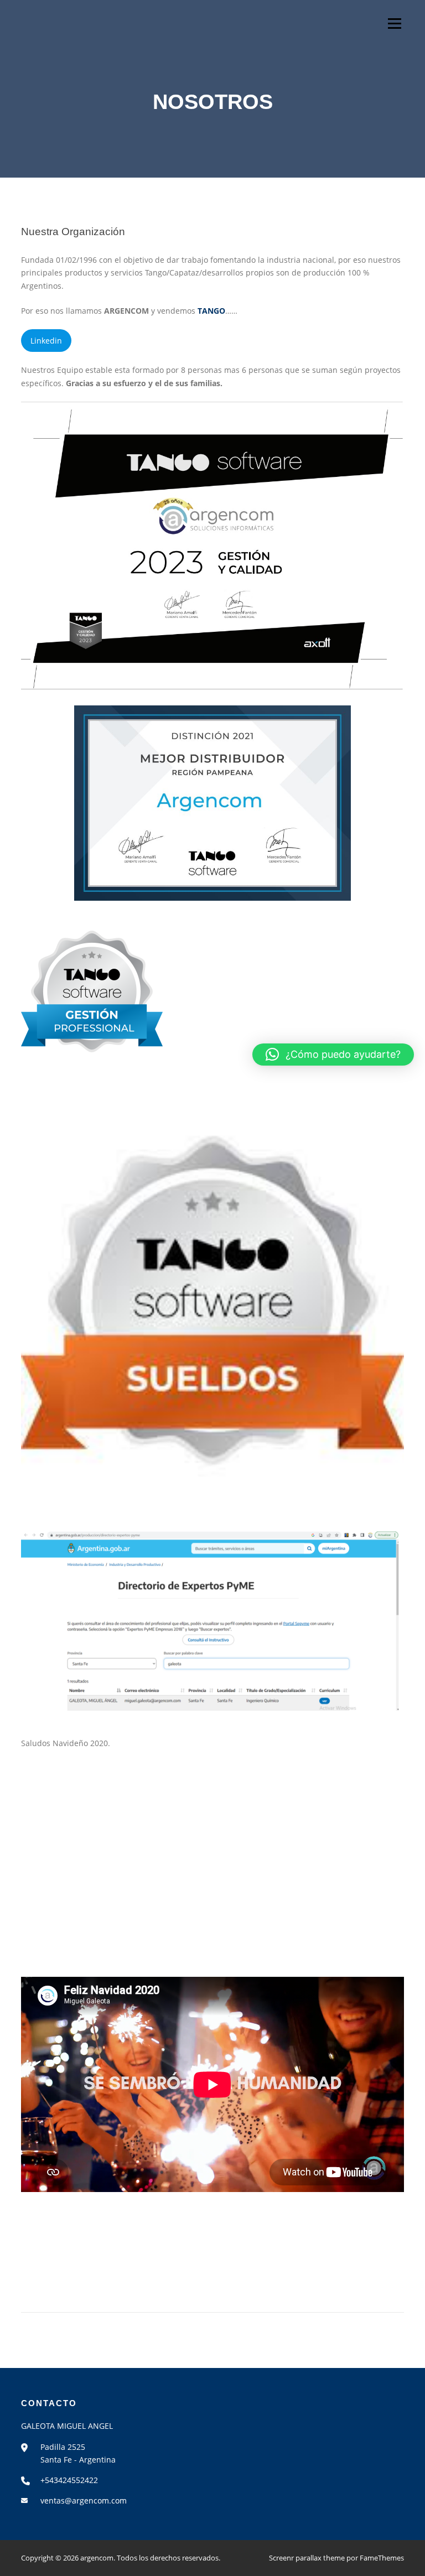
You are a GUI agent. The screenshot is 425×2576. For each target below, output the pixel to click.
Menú (394, 24)
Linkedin (46, 341)
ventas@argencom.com (84, 2500)
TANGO (211, 311)
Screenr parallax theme (307, 2558)
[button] (333, 1055)
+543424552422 (69, 2480)
